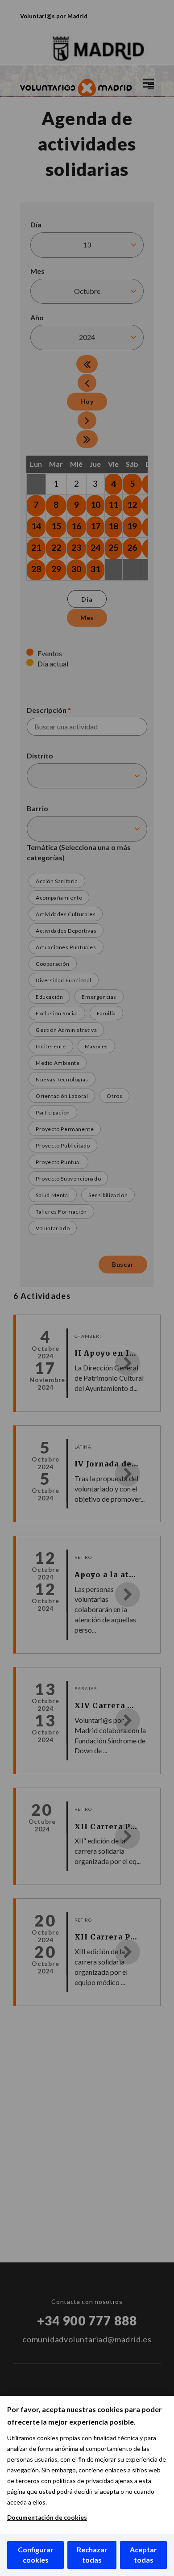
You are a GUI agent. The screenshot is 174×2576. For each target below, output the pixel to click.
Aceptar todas (143, 2555)
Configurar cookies (36, 2555)
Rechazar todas (92, 2555)
